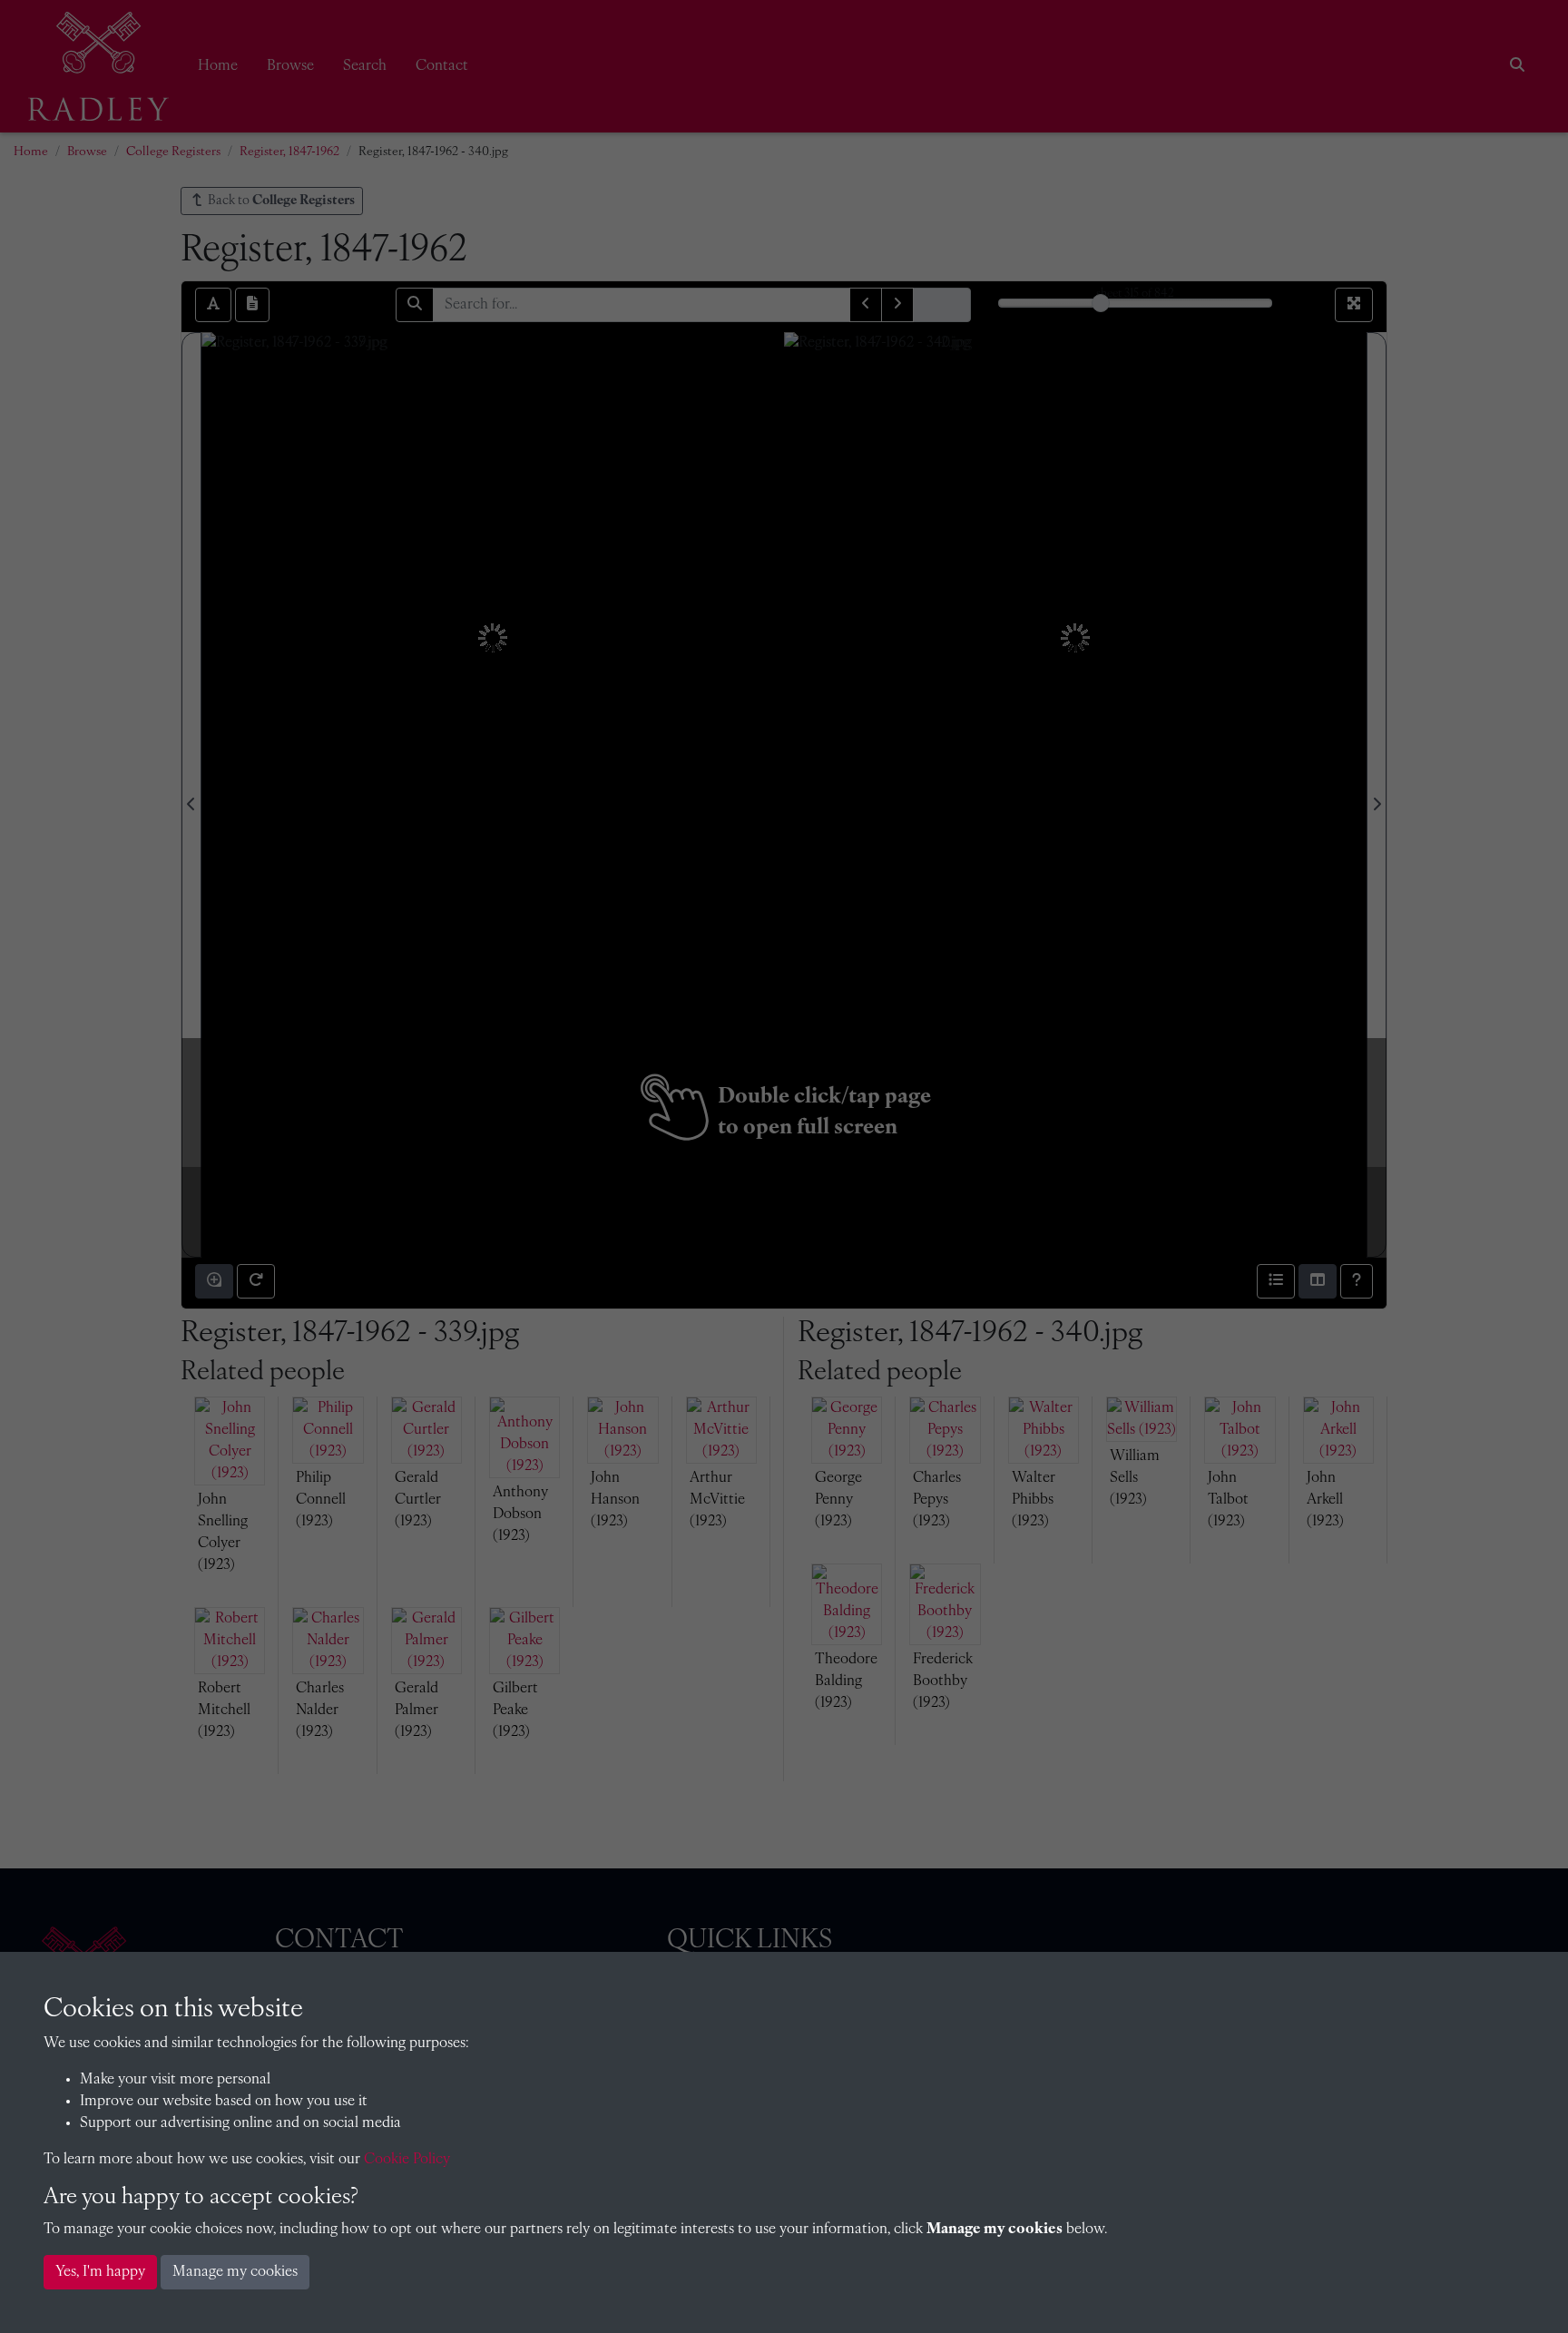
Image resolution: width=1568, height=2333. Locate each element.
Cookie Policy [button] (407, 2160)
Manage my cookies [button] (235, 2272)
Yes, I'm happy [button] (100, 2272)
